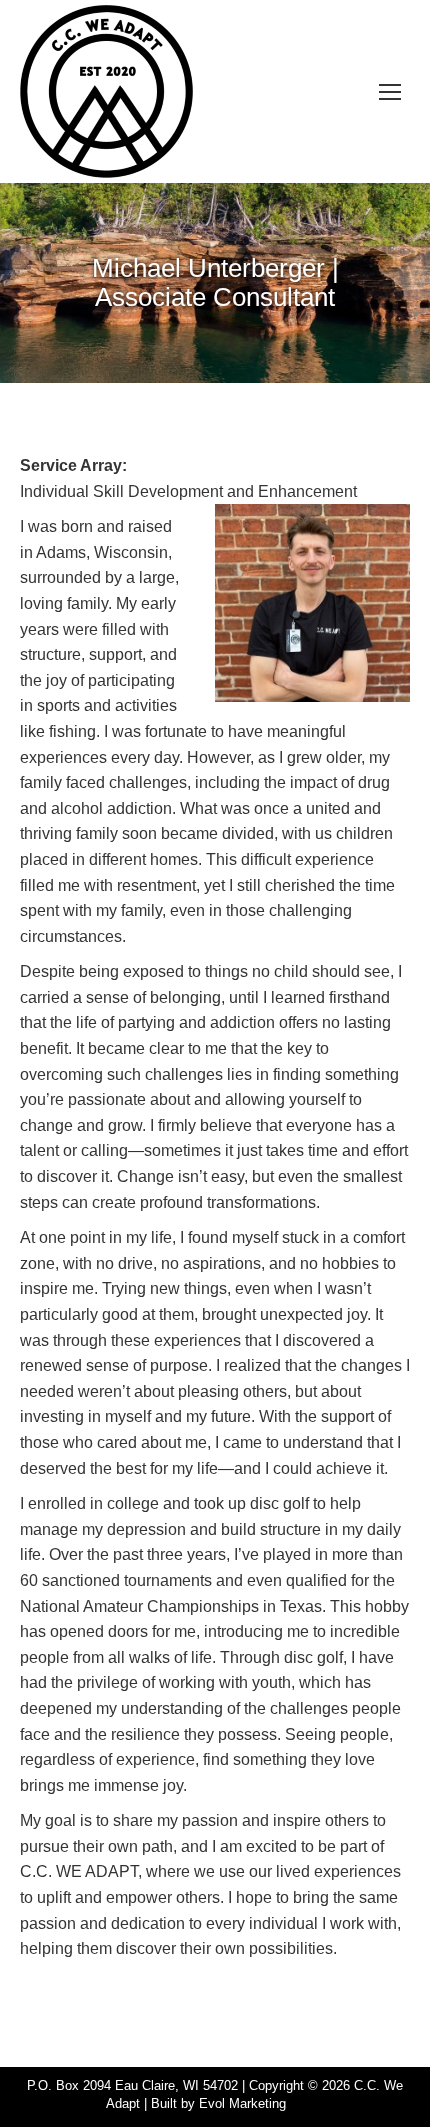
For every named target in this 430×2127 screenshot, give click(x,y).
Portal (307, 2103)
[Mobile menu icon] (390, 92)
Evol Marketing (242, 2103)
